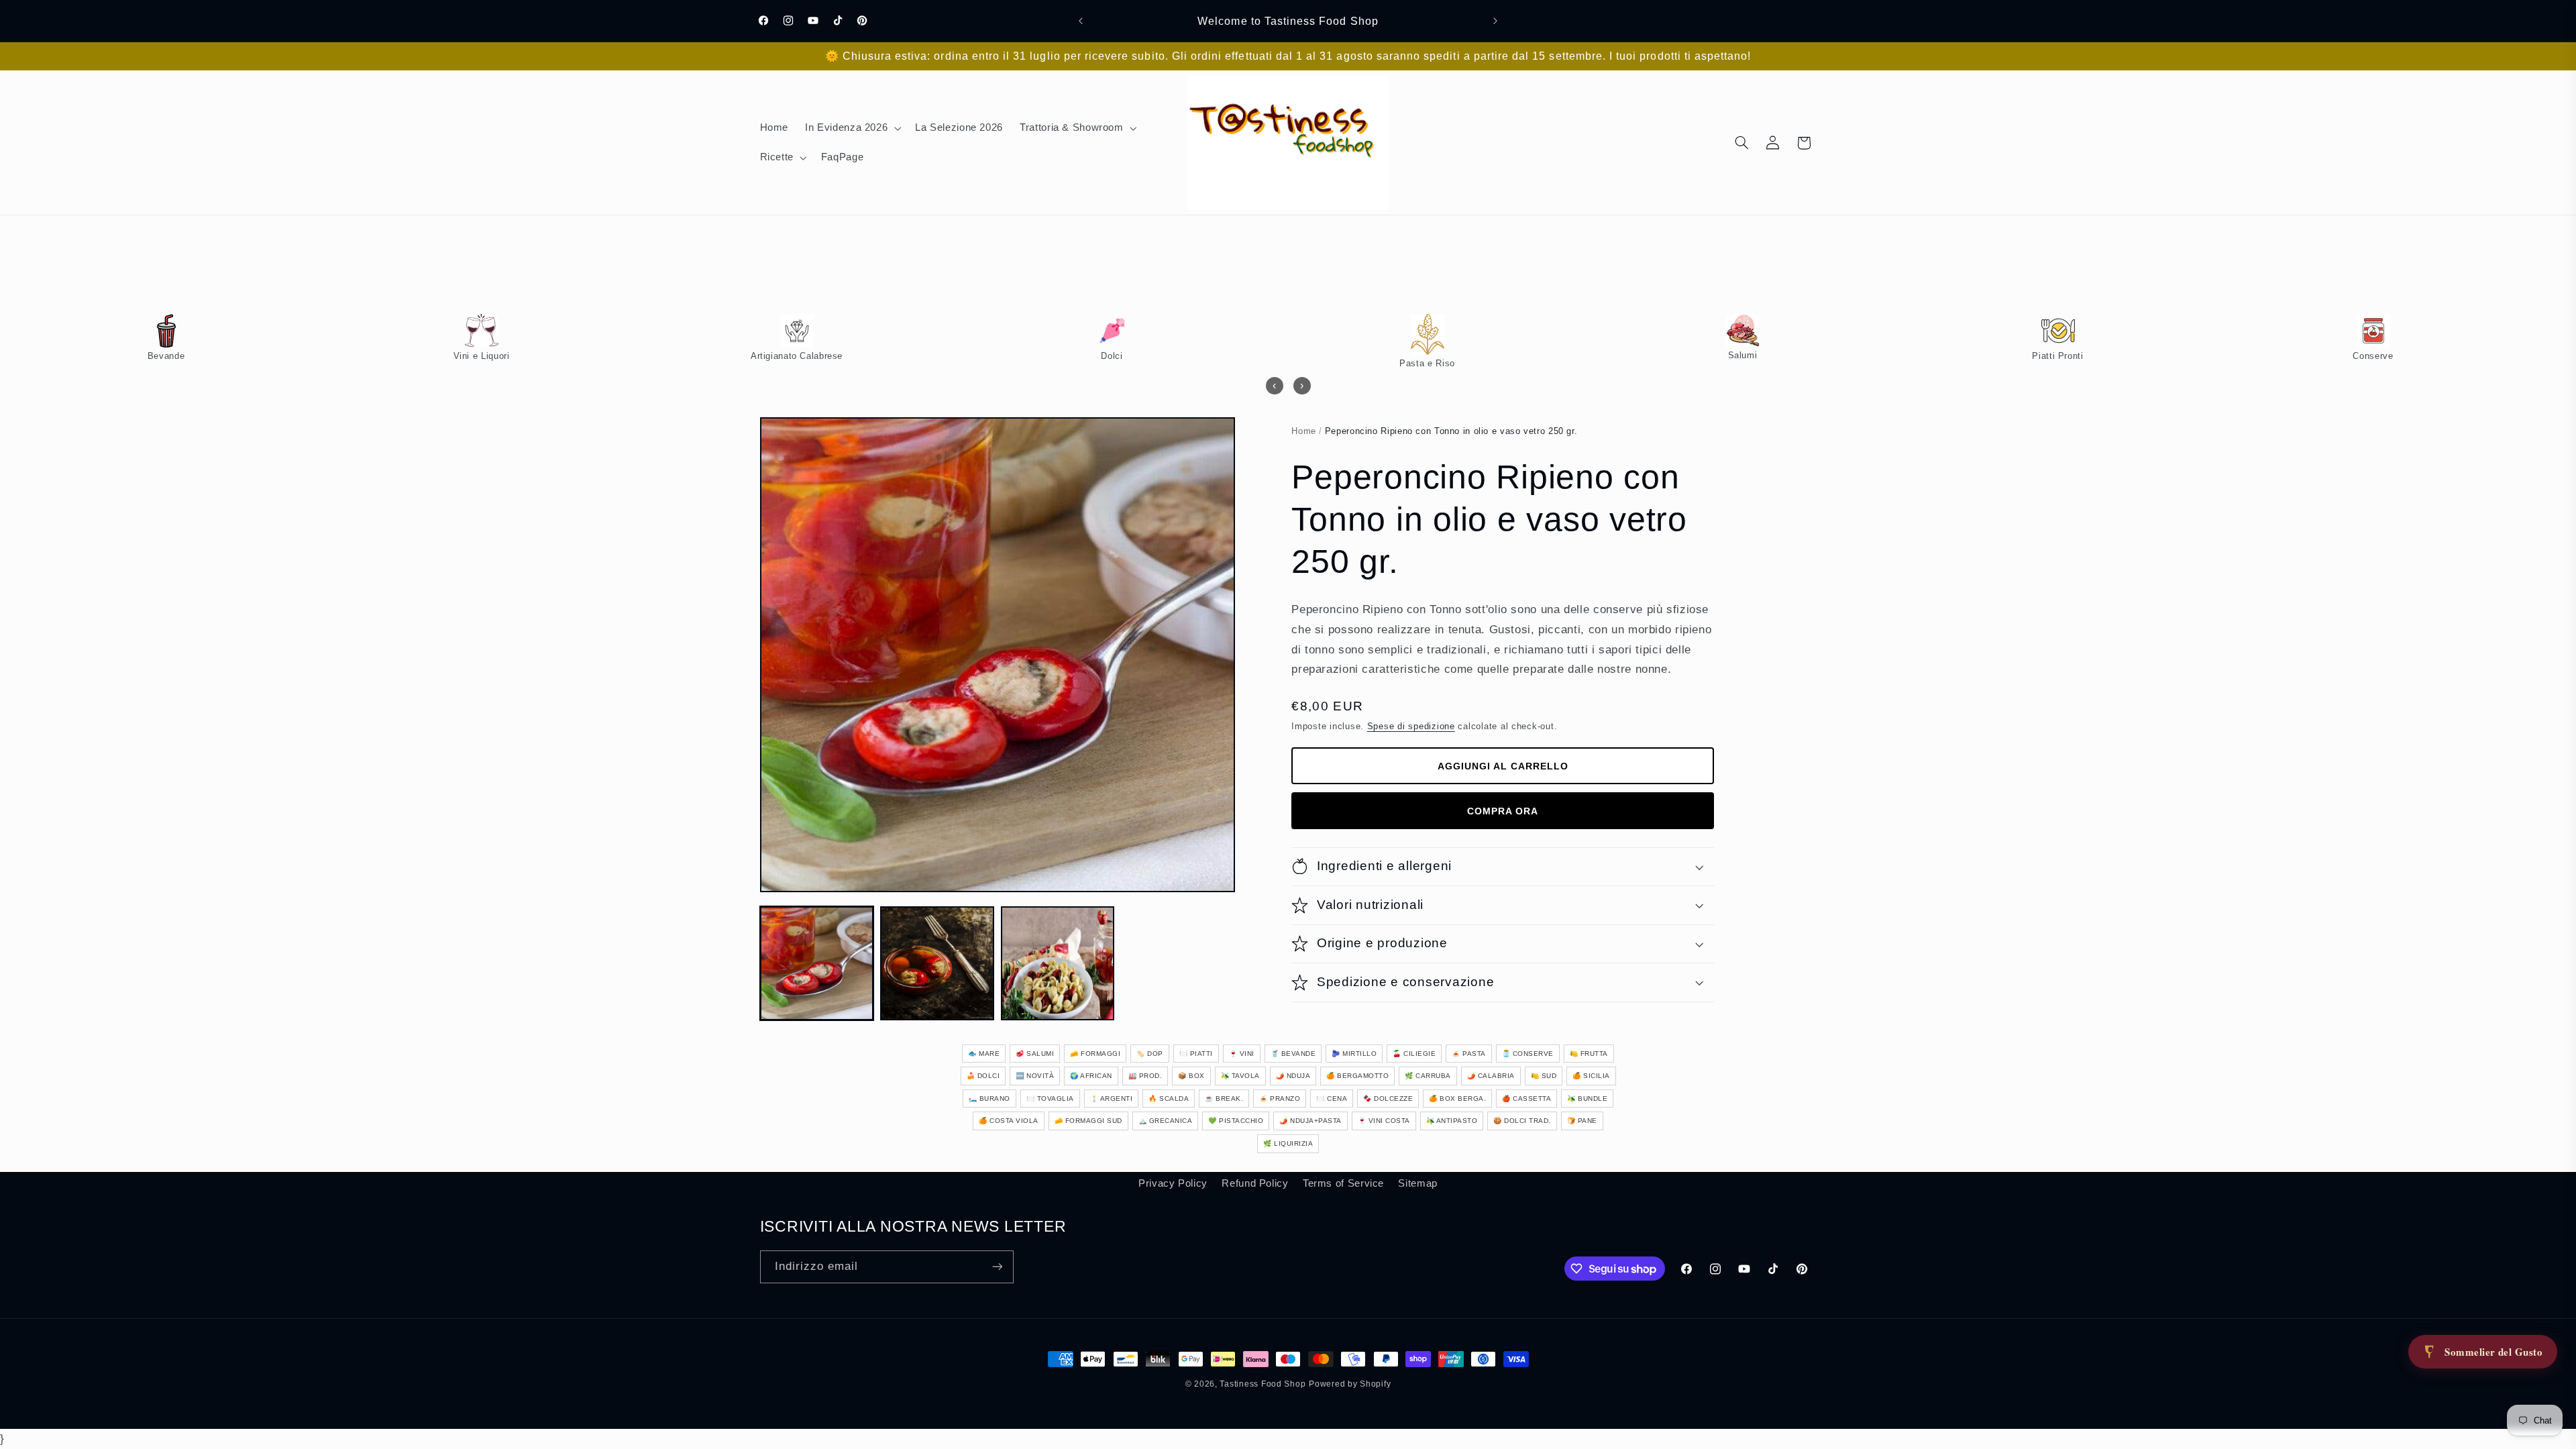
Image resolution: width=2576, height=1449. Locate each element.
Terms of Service (1343, 1183)
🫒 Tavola (1240, 1076)
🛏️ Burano (989, 1098)
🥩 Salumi (1035, 1054)
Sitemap (1417, 1183)
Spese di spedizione (1411, 727)
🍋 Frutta (1589, 1054)
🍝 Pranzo (1280, 1098)
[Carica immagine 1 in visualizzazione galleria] (817, 963)
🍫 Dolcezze (1388, 1098)
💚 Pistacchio (1236, 1121)
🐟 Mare (984, 1054)
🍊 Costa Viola (1009, 1121)
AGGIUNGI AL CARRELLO (1503, 766)
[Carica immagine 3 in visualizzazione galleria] (1058, 963)
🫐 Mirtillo (1354, 1054)
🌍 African (1091, 1076)
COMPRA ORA (1503, 811)
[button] (852, 128)
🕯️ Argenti (1112, 1098)
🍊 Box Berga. (1457, 1098)
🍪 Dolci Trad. (1522, 1121)
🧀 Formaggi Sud (1088, 1121)
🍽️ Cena (1332, 1098)
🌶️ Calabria (1491, 1076)
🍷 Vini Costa (1384, 1121)
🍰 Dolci (983, 1076)
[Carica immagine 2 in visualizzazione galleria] (937, 963)
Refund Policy (1255, 1183)
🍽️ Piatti (1196, 1054)
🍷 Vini (1242, 1054)
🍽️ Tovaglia (1050, 1098)
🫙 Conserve (1528, 1054)
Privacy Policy (1173, 1183)
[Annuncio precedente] (1081, 21)
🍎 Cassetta (1526, 1098)
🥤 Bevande (1293, 1054)
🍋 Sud (1544, 1076)
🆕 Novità (1035, 1076)
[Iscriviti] (997, 1267)
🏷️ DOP (1150, 1054)
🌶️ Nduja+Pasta (1310, 1121)
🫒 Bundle (1587, 1098)
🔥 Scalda (1169, 1098)
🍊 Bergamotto (1357, 1076)
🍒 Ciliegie (1414, 1054)
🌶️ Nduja (1293, 1076)
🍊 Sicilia (1591, 1076)
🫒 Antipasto (1452, 1121)
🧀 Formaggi (1095, 1054)
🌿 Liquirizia (1288, 1143)
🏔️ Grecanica (1166, 1121)
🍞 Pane (1582, 1121)
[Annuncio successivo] (1495, 21)
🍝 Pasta (1469, 1054)
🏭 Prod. (1145, 1076)
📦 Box (1191, 1076)
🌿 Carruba (1428, 1076)
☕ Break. (1224, 1098)
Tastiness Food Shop (1263, 1384)
